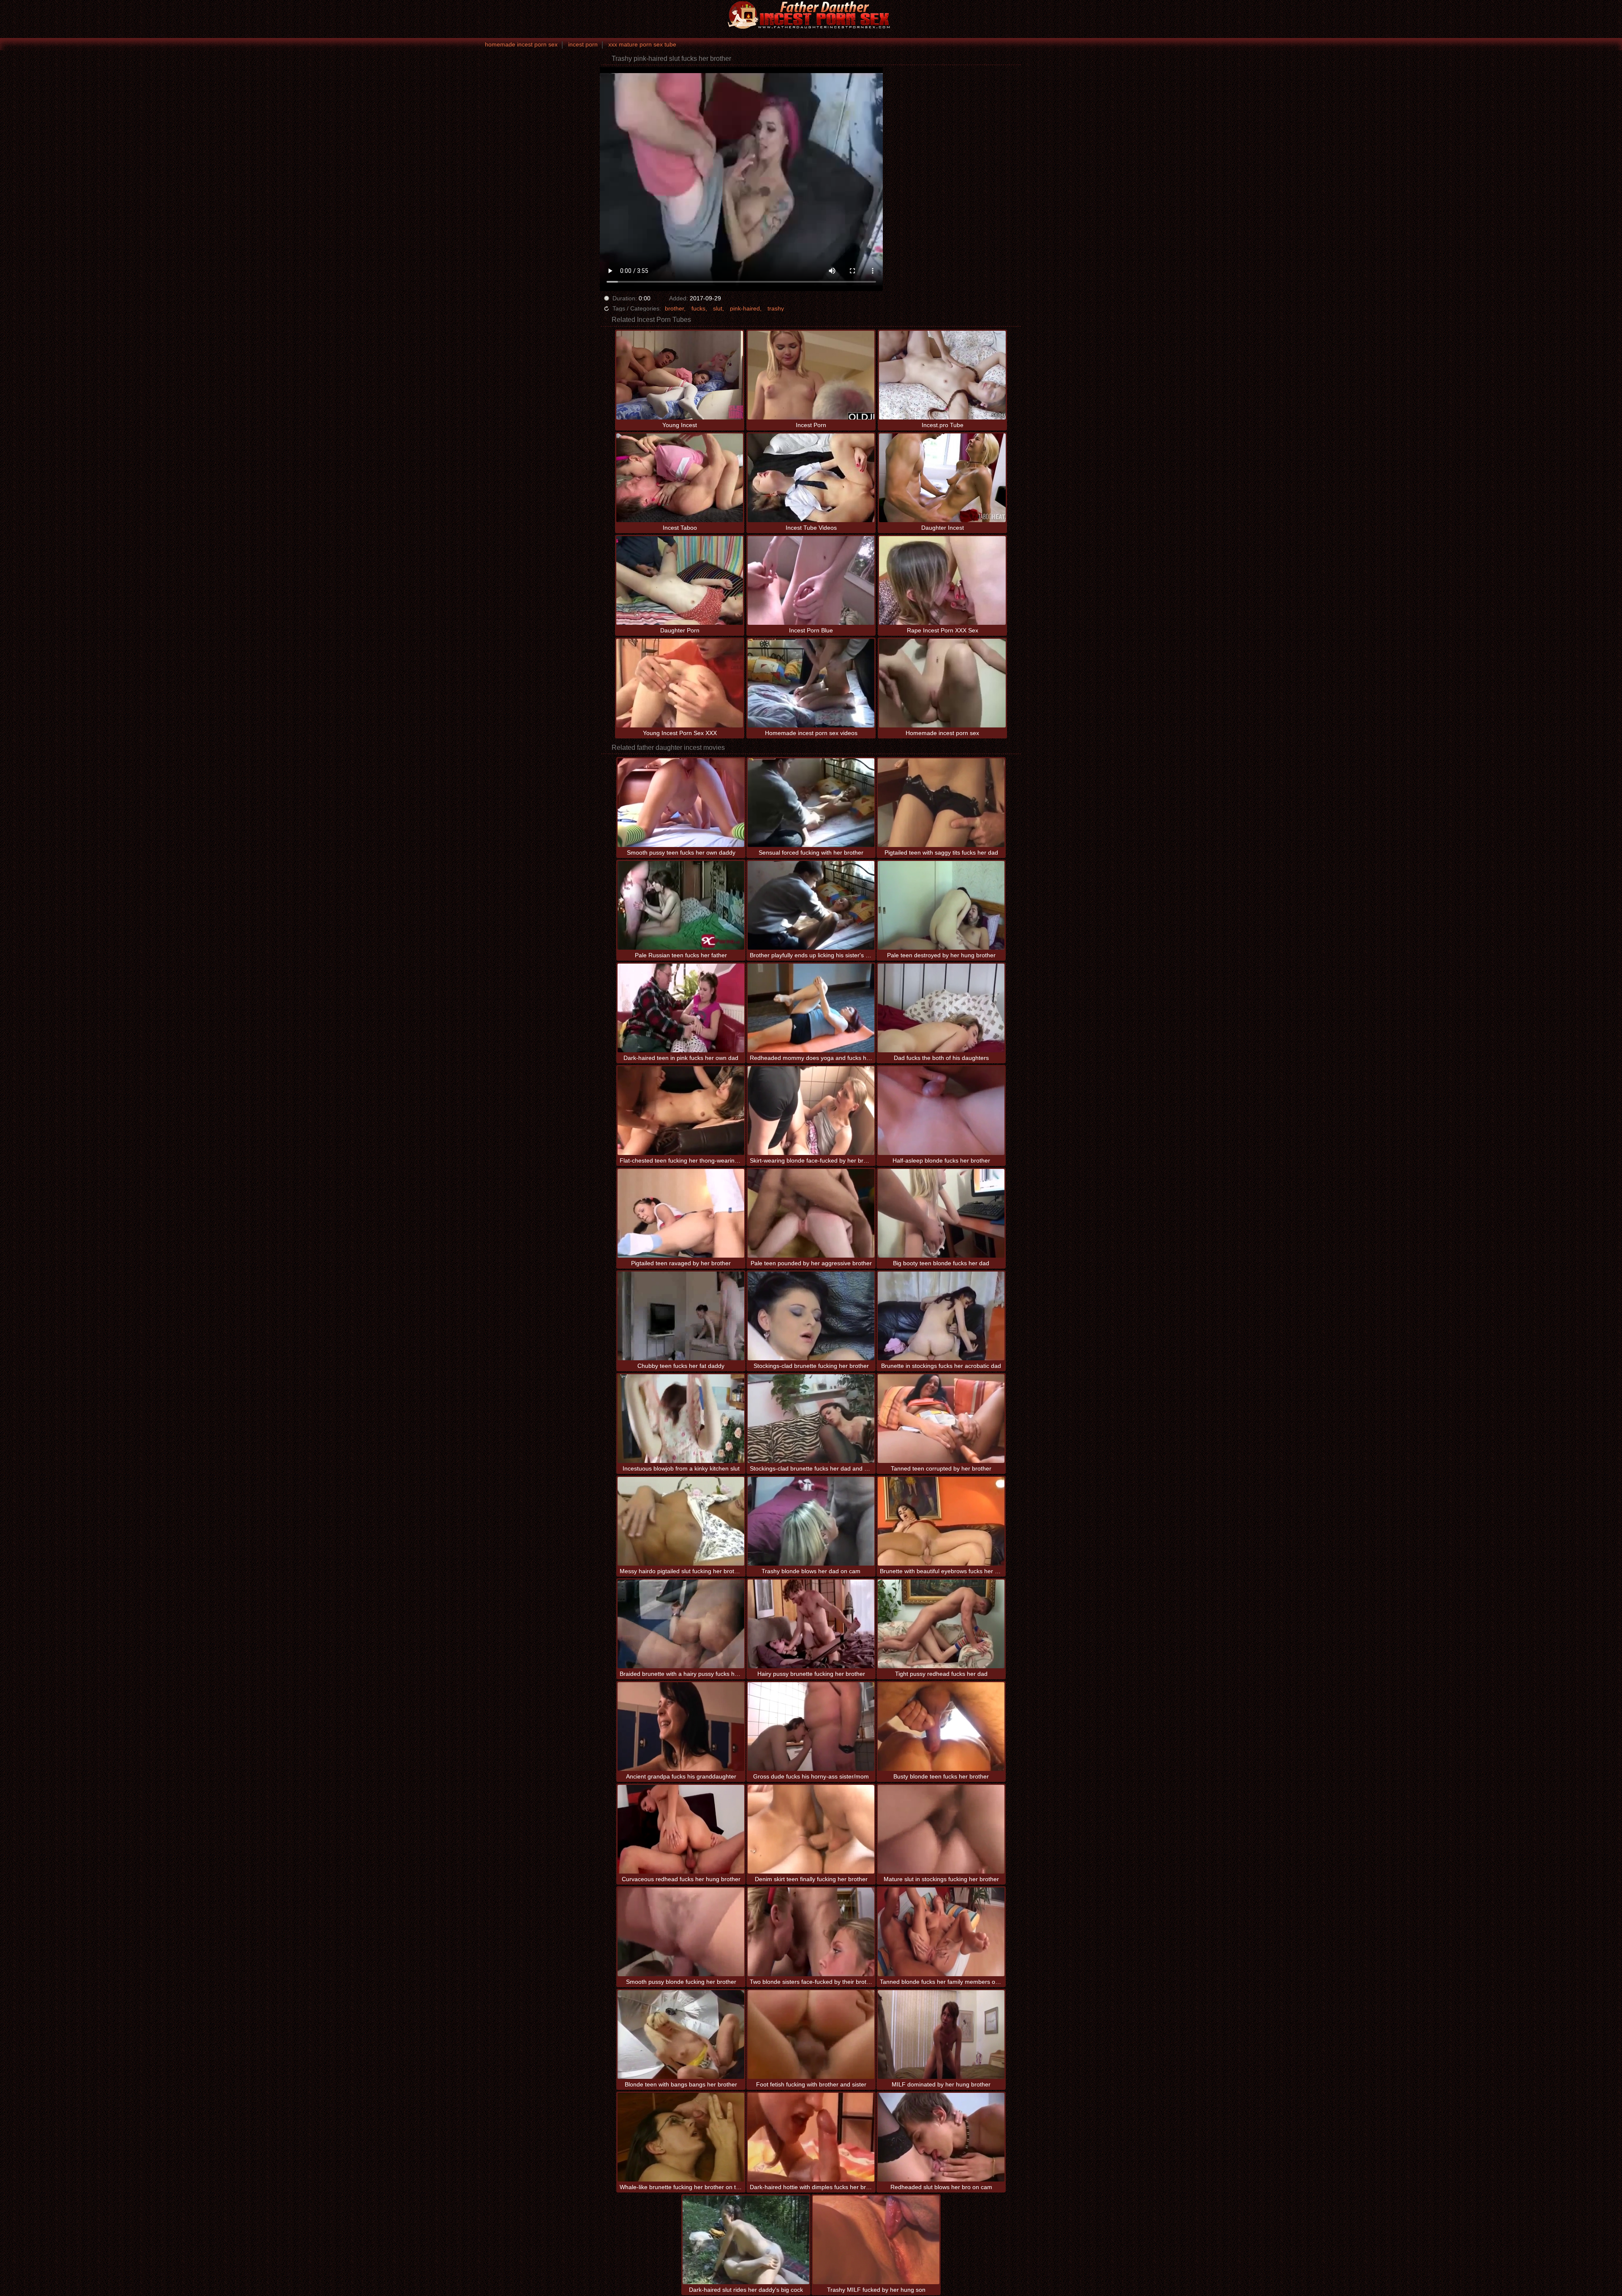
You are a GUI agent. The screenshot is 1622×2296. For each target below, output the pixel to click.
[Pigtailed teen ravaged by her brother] (681, 1213)
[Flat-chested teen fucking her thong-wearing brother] (681, 1111)
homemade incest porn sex (521, 44)
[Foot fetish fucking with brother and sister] (811, 2035)
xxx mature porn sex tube (642, 44)
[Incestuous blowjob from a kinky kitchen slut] (681, 1419)
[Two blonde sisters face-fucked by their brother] (811, 1932)
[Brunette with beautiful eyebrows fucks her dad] (941, 1521)
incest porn (583, 44)
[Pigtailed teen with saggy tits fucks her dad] (941, 803)
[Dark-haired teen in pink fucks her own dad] (681, 1008)
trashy (776, 308)
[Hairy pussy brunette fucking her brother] (811, 1624)
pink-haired (745, 308)
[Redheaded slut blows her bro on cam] (941, 2137)
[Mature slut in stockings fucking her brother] (941, 1829)
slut (718, 308)
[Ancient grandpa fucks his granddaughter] (681, 1727)
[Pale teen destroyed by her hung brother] (941, 905)
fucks (698, 308)
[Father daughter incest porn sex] (811, 15)
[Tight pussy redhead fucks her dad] (941, 1624)
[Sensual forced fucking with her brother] (811, 803)
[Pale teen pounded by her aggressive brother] (811, 1213)
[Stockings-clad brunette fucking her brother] (811, 1316)
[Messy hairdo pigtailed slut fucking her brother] (681, 1521)
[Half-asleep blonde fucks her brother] (941, 1111)
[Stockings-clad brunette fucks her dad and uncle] (811, 1419)
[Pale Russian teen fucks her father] (681, 905)
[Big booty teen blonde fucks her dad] (941, 1213)
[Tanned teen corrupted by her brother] (941, 1419)
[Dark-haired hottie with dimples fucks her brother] (811, 2137)
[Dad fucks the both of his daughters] (941, 1008)
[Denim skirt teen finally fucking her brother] (811, 1829)
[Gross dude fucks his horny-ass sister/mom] (811, 1727)
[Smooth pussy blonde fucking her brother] (681, 1932)
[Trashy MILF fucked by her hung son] (876, 2240)
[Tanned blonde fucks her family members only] (941, 1932)
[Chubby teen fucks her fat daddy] (681, 1316)
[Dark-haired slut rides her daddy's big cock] (746, 2240)
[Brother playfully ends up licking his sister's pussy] (811, 905)
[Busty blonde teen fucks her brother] (941, 1727)
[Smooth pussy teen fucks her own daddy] (681, 803)
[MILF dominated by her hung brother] (941, 2035)
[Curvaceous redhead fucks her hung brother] (681, 1829)
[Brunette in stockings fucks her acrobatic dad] (941, 1316)
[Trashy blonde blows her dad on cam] (811, 1521)
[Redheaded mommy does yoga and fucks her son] (811, 1008)
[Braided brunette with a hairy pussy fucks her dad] (681, 1624)
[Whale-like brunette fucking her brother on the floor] (681, 2137)
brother (674, 308)
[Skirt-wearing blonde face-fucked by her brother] (811, 1111)
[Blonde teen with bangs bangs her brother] (681, 2035)
